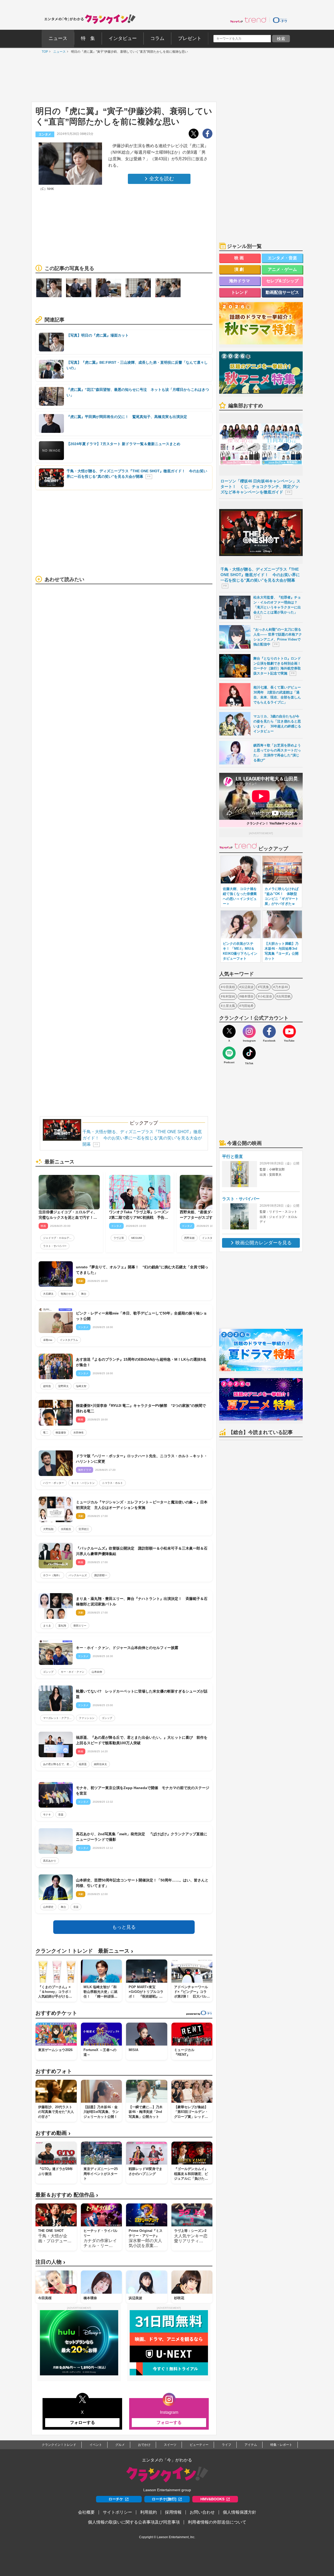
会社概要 (86, 2512)
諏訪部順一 (101, 1575)
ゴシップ (48, 1672)
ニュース (58, 52)
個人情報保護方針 (240, 2512)
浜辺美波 (247, 987)
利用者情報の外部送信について (217, 2522)
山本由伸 (97, 1672)
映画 (240, 258)
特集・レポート (281, 2445)
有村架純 (229, 996)
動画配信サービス (282, 292)
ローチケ (116, 2499)
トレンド (240, 292)
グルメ (120, 2445)
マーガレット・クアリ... (57, 1718)
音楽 (61, 1815)
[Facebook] (269, 1031)
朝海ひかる (67, 1294)
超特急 (47, 1386)
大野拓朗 (48, 1529)
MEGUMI (137, 1238)
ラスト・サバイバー (55, 1246)
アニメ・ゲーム (282, 269)
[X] (229, 1031)
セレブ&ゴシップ (282, 281)
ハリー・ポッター (53, 1483)
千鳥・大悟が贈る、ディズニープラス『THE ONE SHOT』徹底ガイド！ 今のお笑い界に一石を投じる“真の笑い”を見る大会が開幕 (142, 1138)
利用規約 (148, 2512)
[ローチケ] (280, 20)
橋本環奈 (247, 996)
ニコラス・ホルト (112, 1483)
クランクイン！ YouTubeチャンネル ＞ (274, 823)
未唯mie (48, 1340)
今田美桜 (229, 987)
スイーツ (170, 2445)
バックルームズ (78, 1575)
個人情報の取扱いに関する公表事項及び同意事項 (134, 2522)
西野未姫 (189, 1238)
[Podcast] (229, 1053)
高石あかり (50, 1861)
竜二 (46, 1433)
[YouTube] (289, 1031)
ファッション (87, 1718)
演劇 (240, 269)
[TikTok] (249, 1053)
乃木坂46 (282, 987)
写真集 (264, 987)
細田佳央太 (100, 1764)
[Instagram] (249, 1031)
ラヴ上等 (119, 1238)
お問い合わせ (202, 2512)
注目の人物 (50, 2262)
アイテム (251, 2445)
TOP (44, 52)
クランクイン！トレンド (59, 2445)
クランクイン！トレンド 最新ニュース (84, 1951)
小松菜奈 (266, 996)
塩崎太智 (81, 1386)
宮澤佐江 (84, 1529)
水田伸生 (79, 1433)
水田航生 (66, 1529)
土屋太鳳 (229, 1006)
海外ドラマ (240, 281)
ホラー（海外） (52, 1575)
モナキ (47, 1815)
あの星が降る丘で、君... (57, 1764)
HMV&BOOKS (212, 2499)
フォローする (82, 2422)
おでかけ (144, 2445)
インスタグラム (211, 1238)
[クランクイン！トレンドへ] (248, 20)
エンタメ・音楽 (282, 258)
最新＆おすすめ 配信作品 (67, 2195)
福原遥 (83, 1764)
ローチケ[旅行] (164, 2499)
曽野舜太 (63, 1386)
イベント (96, 2445)
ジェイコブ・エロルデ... (57, 1238)
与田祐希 (247, 1006)
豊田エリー (80, 1626)
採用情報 (173, 2512)
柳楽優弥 (61, 1433)
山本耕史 (48, 1907)
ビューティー (199, 2445)
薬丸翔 (62, 1626)
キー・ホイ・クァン (73, 1672)
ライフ (226, 2445)
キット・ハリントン (83, 1483)
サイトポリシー (117, 2512)
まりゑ (47, 1626)
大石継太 (48, 1294)
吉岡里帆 (284, 996)
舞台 (84, 1294)
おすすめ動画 (53, 2133)
